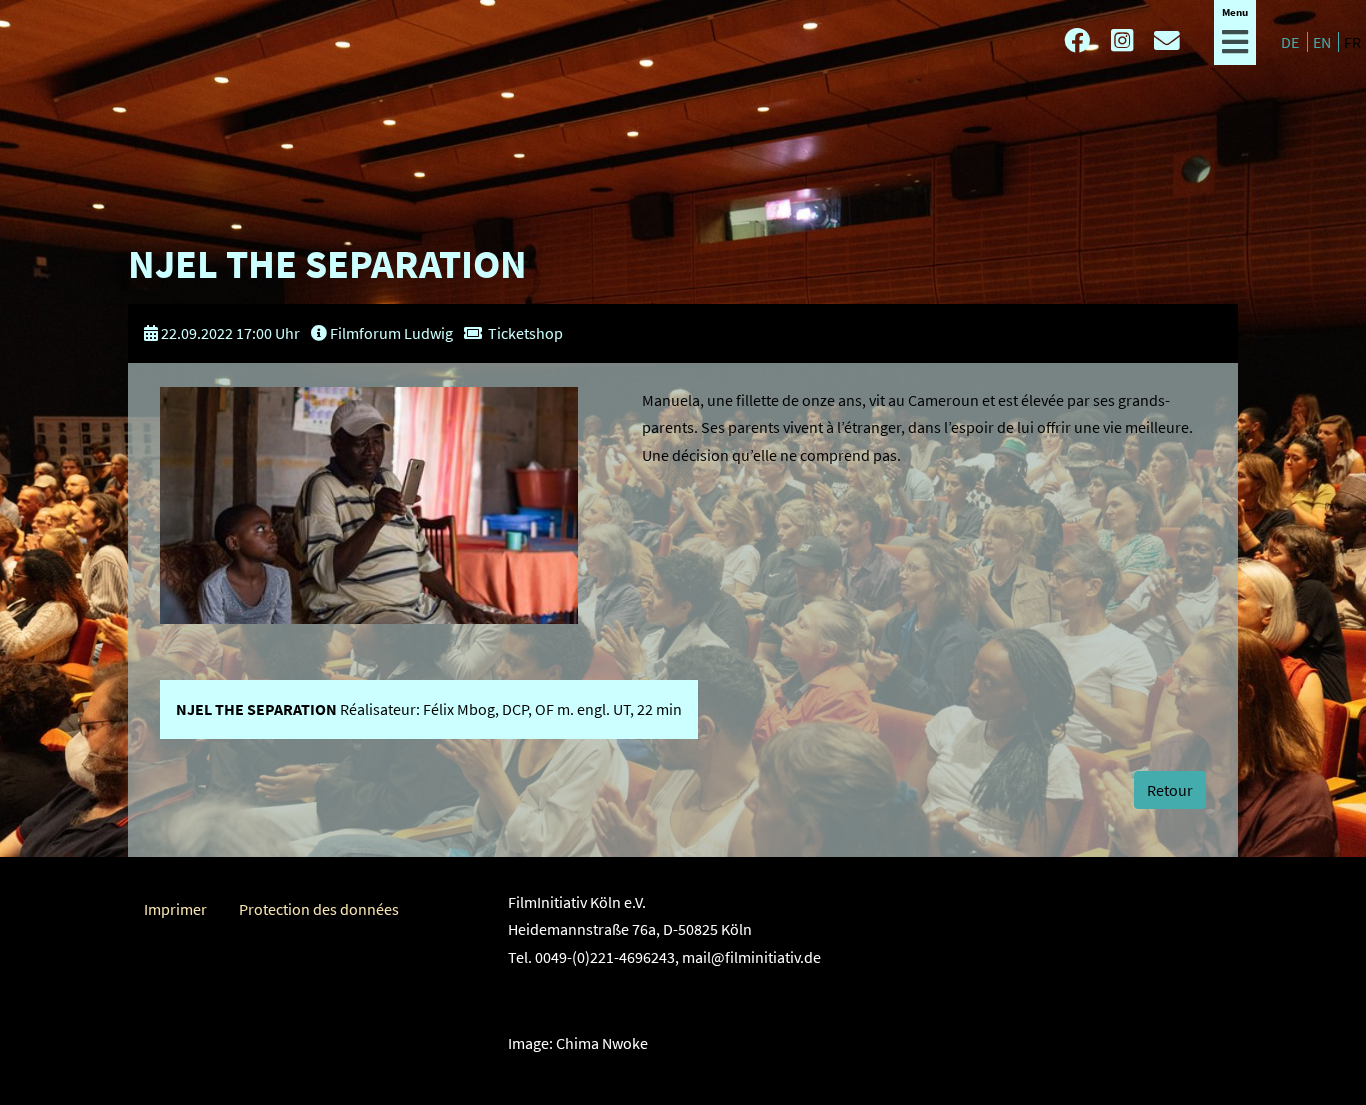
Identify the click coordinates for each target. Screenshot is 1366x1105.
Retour (1170, 790)
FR (1352, 42)
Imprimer (175, 909)
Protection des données (319, 909)
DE (1291, 42)
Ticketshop (525, 333)
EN (1323, 42)
